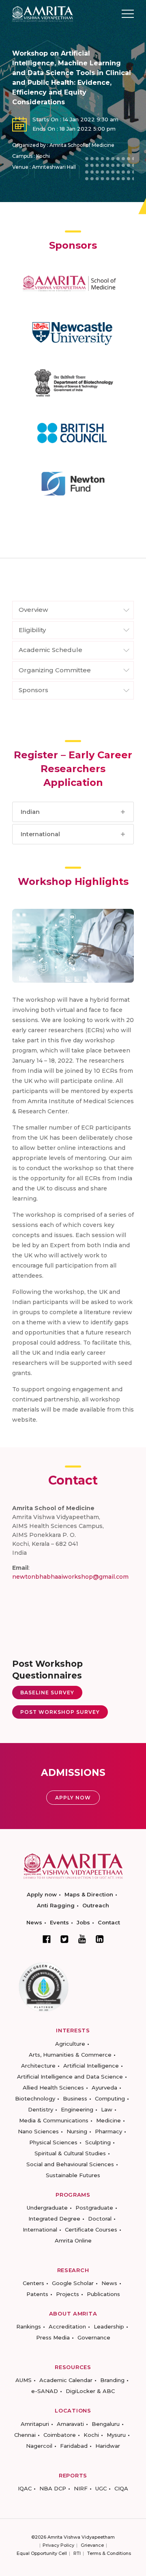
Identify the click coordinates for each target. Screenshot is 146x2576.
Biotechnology (35, 2098)
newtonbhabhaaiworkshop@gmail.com (70, 1577)
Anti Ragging (56, 1905)
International (40, 2230)
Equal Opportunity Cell (42, 2553)
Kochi (91, 2435)
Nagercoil (39, 2446)
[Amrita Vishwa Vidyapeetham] (43, 13)
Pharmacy (108, 2131)
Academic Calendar (66, 2380)
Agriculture (70, 2044)
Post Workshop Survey (60, 1712)
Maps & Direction (89, 1894)
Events (59, 1922)
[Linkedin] (100, 1939)
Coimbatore (60, 2435)
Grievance (92, 2545)
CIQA (121, 2488)
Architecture (38, 2066)
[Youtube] (82, 1939)
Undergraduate (47, 2208)
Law (107, 2109)
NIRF (81, 2488)
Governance (94, 2337)
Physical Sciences (53, 2142)
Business (75, 2098)
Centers (33, 2283)
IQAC (25, 2488)
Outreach (96, 1905)
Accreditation (67, 2326)
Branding (112, 2380)
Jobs (83, 1922)
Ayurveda (104, 2087)
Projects (68, 2294)
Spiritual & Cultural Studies (70, 2153)
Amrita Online (73, 2240)
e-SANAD (45, 2391)
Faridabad (74, 2446)
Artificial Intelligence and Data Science (70, 2077)
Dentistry (41, 2109)
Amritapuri (35, 2424)
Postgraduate (94, 2208)
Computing (110, 2098)
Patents (37, 2294)
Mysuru (116, 2435)
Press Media (53, 2337)
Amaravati (70, 2424)
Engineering (77, 2109)
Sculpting (98, 2142)
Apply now (42, 1894)
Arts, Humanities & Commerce (70, 2055)
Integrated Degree (54, 2219)
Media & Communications (54, 2120)
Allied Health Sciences (53, 2087)
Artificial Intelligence (91, 2066)
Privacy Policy (58, 2545)
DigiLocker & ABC (90, 2391)
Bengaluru (106, 2424)
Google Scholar (73, 2283)
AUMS (24, 2380)
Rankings (29, 2326)
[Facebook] (47, 1939)
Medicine (108, 2120)
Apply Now (73, 1798)
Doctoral (100, 2219)
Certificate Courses (91, 2230)
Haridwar (108, 2446)
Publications (103, 2294)
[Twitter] (64, 1939)
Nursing (77, 2131)
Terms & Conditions (109, 2553)
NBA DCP (53, 2488)
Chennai (25, 2435)
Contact (109, 1922)
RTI (77, 2553)
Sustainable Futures (73, 2175)
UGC (101, 2488)
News (34, 1922)
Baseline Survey (47, 1693)
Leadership (109, 2326)
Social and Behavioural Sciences (70, 2164)
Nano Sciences (38, 2131)
